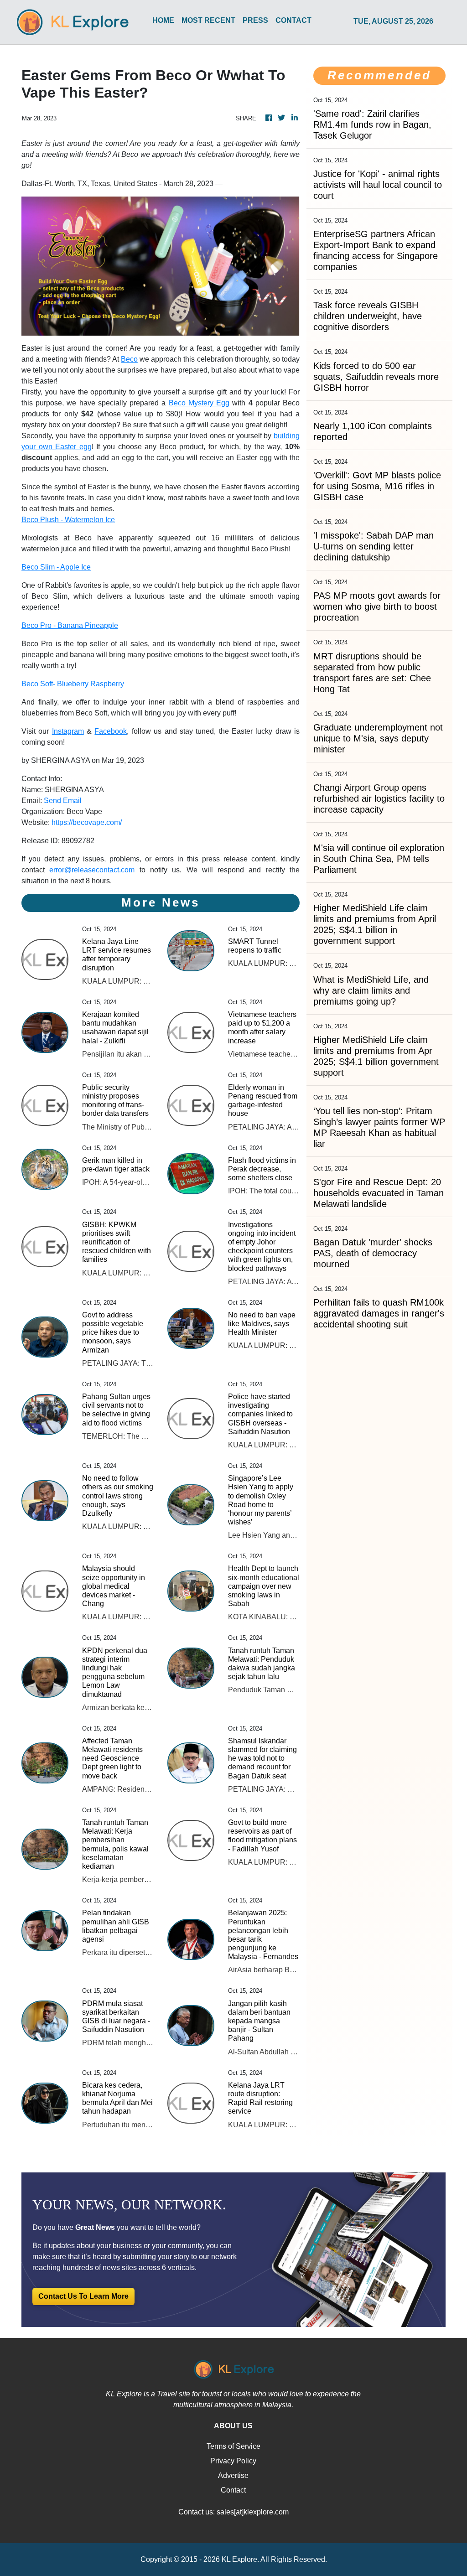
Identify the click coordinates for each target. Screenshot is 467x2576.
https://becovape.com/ (87, 822)
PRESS (255, 20)
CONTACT (293, 20)
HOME (163, 20)
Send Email (63, 801)
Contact (233, 2490)
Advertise (233, 2475)
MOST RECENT (208, 20)
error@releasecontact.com (92, 870)
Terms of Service (233, 2446)
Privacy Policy (233, 2461)
